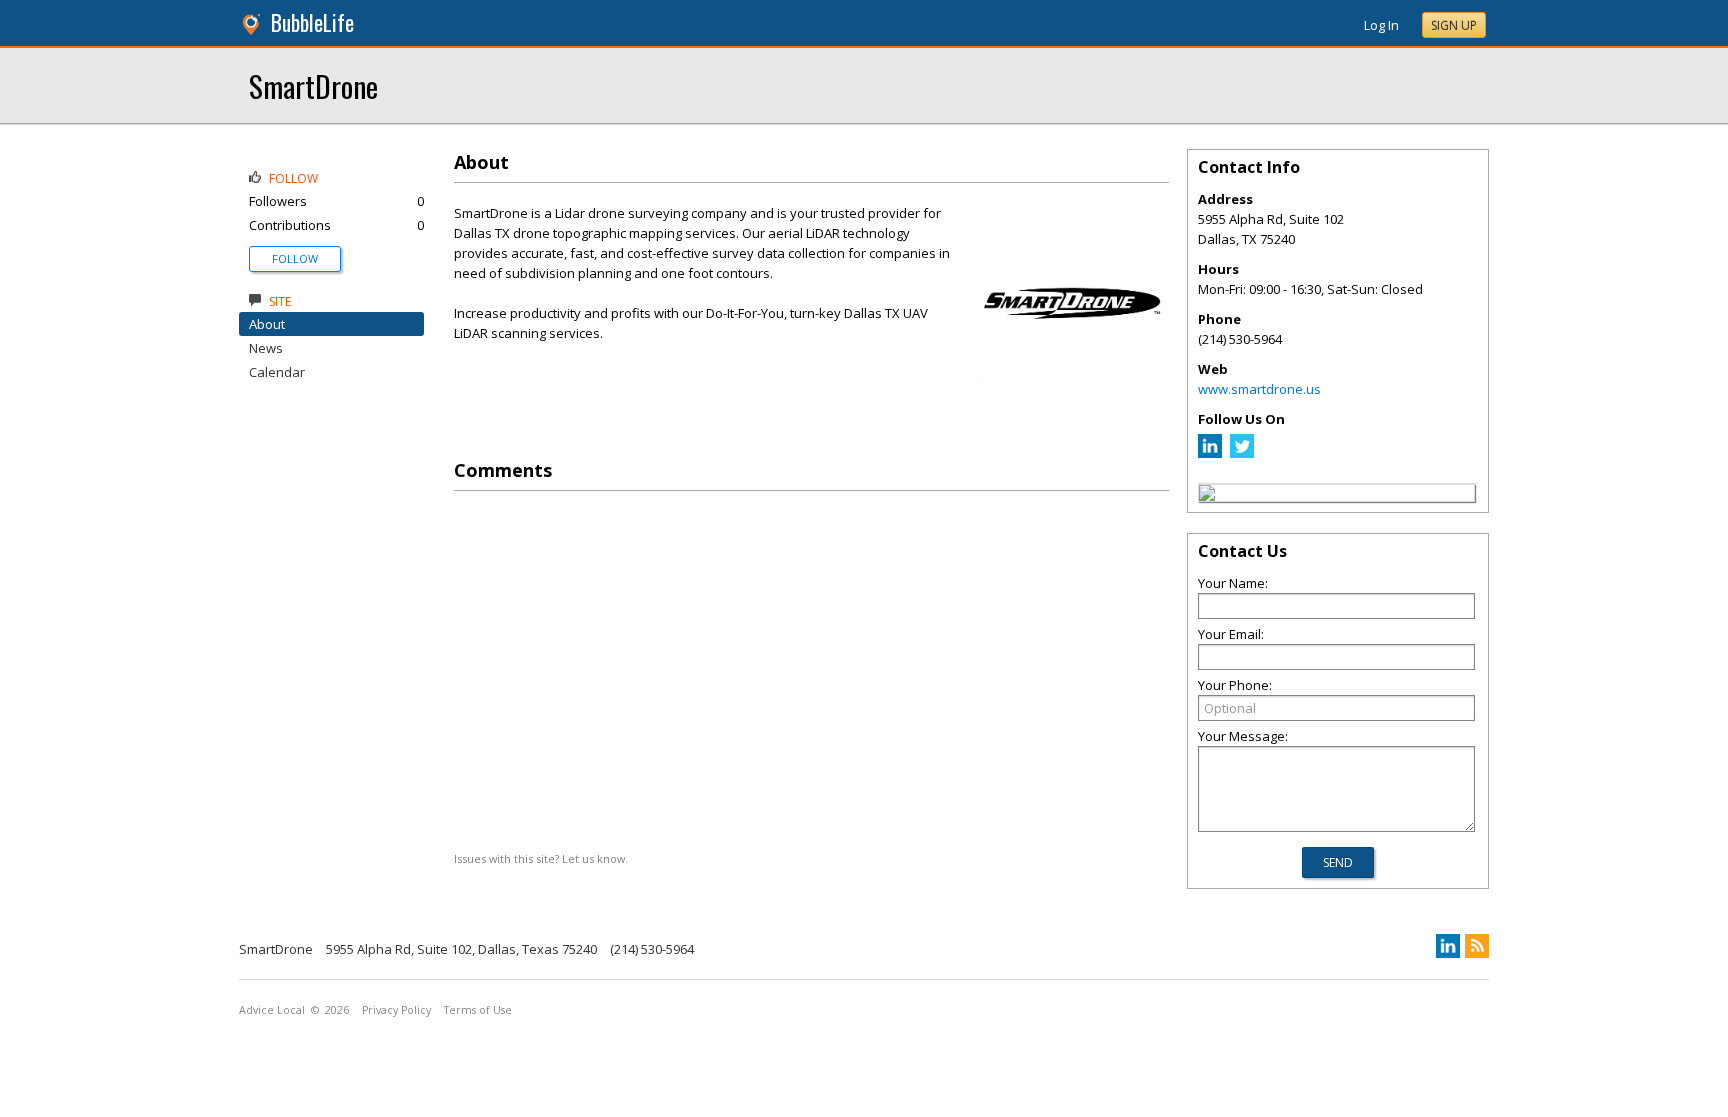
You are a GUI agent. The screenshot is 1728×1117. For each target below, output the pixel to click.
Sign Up (1454, 25)
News (266, 348)
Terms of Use (478, 1010)
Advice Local (272, 1010)
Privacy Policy (396, 1010)
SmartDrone (313, 85)
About (267, 324)
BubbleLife (312, 22)
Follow (295, 258)
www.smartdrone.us (1259, 389)
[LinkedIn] (1210, 453)
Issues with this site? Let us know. (541, 858)
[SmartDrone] (1207, 496)
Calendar (277, 372)
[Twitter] (1242, 453)
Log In (1381, 25)
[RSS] (1477, 946)
